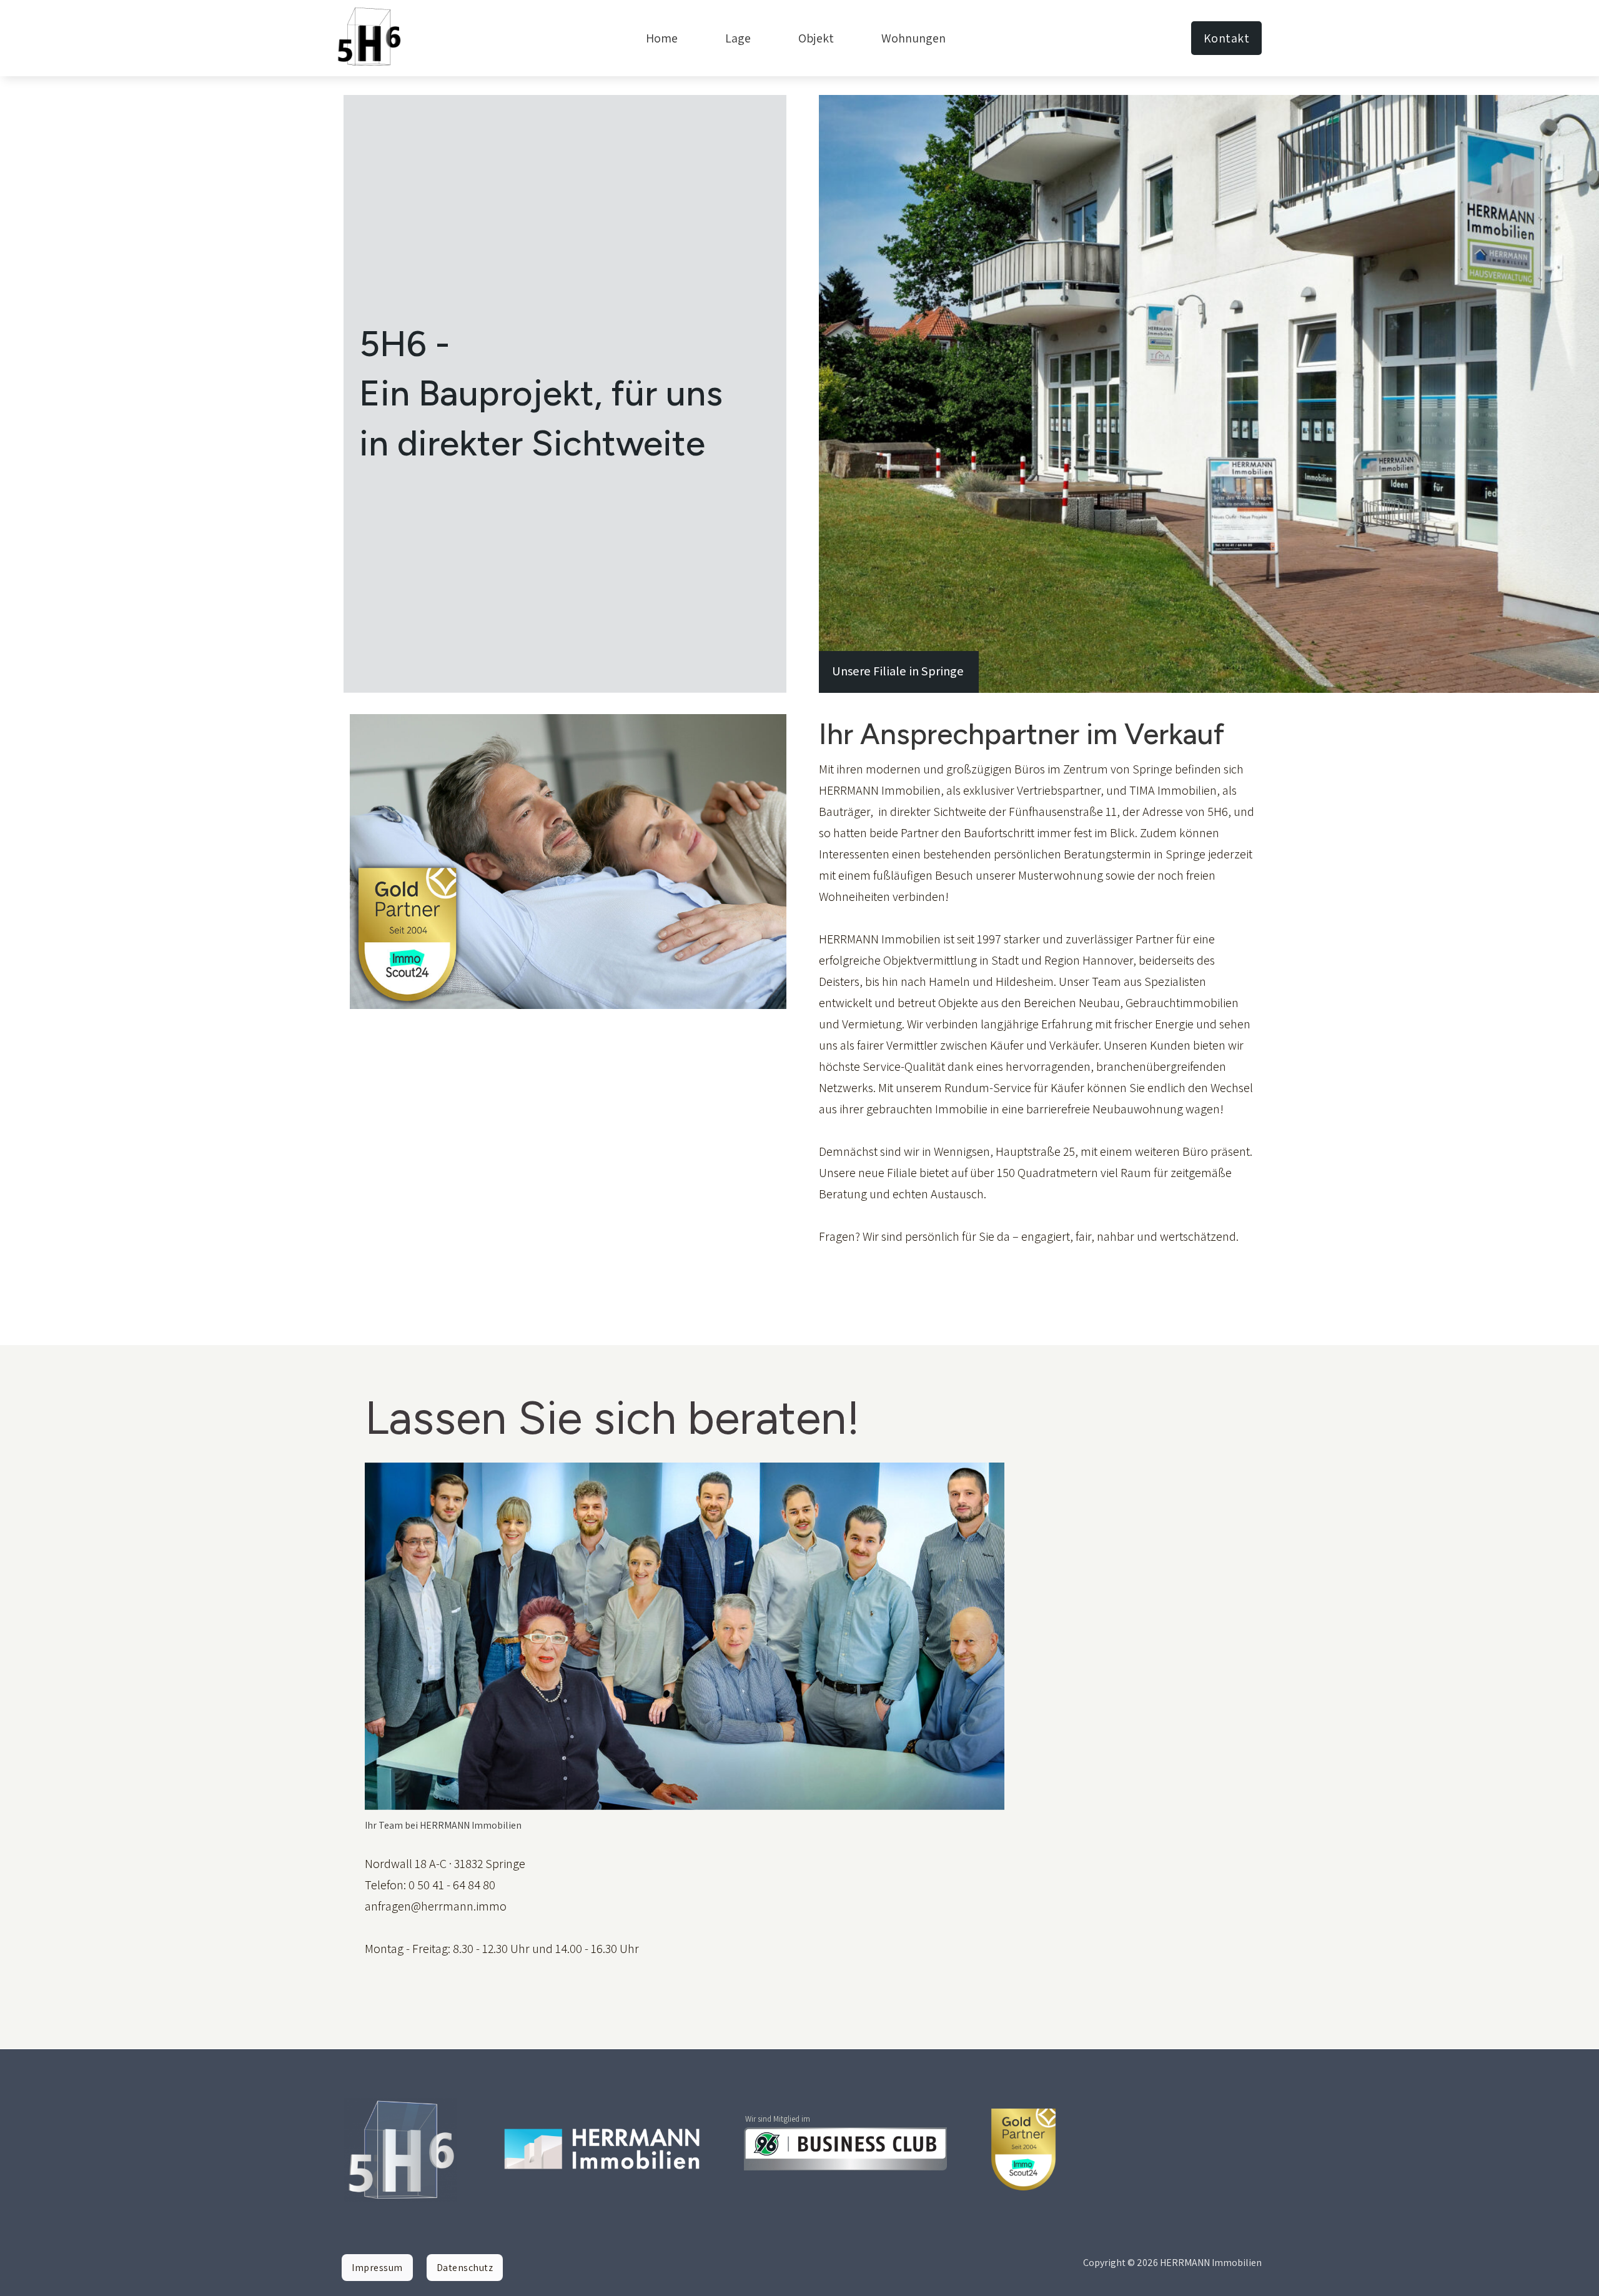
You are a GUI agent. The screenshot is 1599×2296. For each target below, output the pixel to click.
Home (662, 38)
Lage (738, 38)
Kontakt (1227, 38)
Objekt (816, 38)
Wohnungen (913, 38)
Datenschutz (465, 2268)
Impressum (377, 2268)
